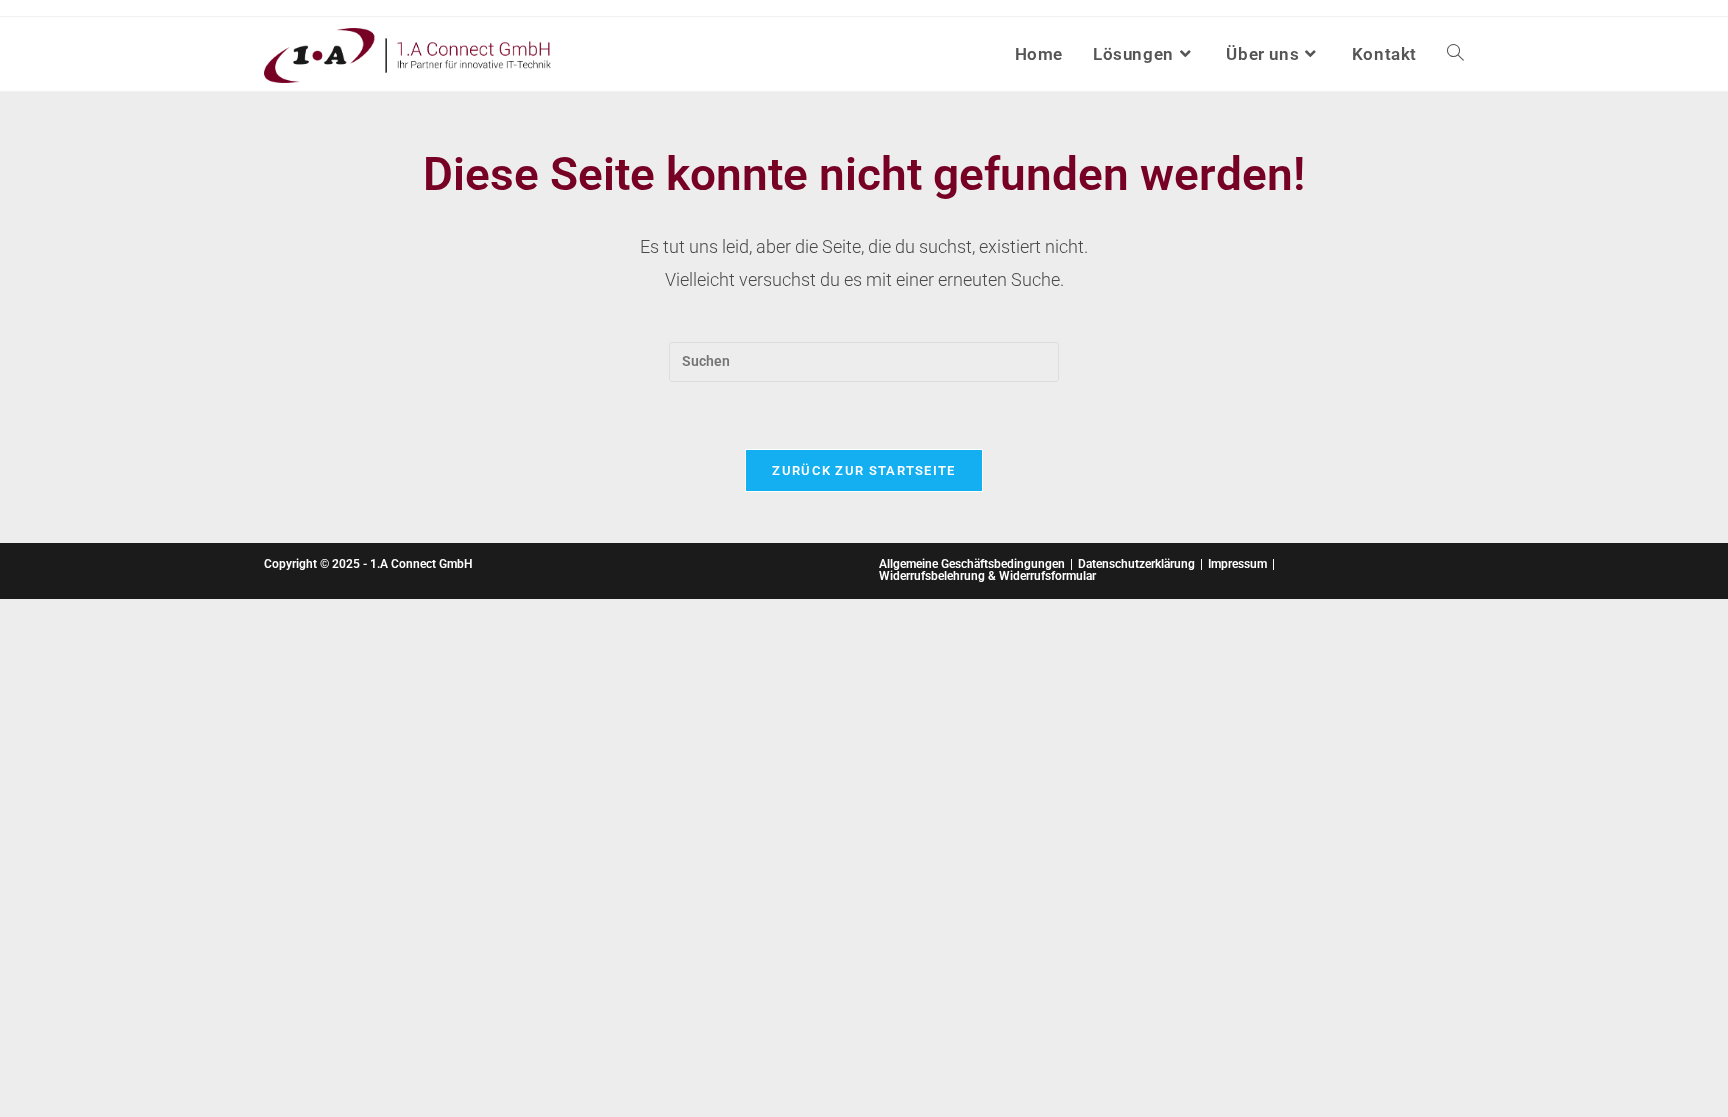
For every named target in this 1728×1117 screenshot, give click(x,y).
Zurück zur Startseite (863, 470)
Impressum (1237, 564)
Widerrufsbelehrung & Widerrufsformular (987, 576)
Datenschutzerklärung (1136, 564)
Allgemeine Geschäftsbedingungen (972, 564)
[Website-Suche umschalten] (1455, 54)
